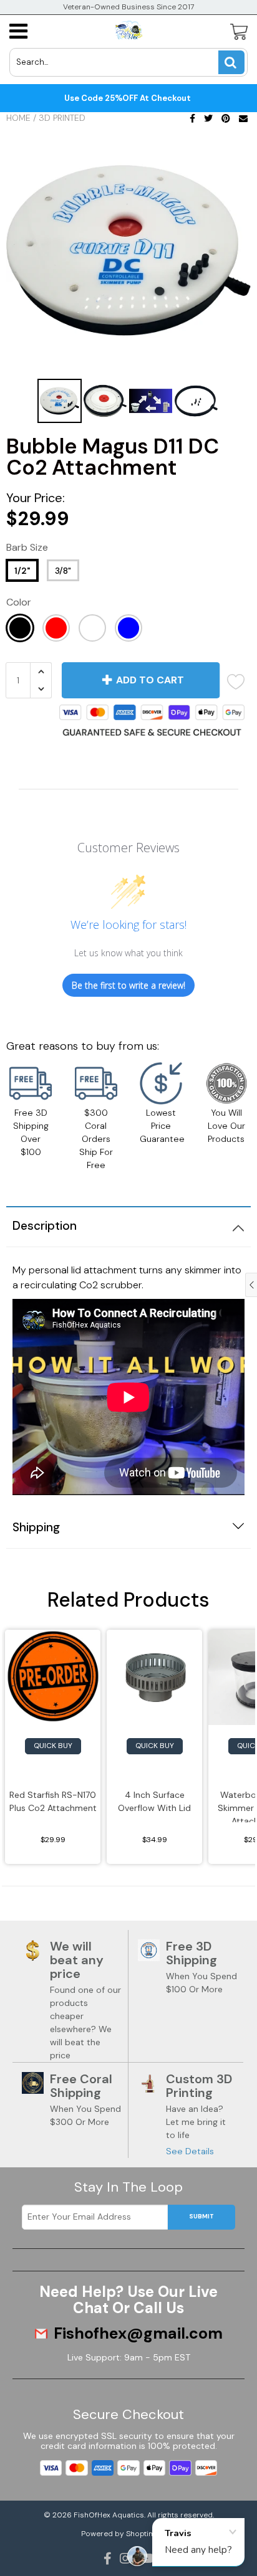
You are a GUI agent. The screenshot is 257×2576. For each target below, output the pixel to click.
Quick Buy (53, 1746)
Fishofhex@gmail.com (138, 2334)
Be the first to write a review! (128, 985)
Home (18, 118)
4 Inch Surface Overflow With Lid (154, 1801)
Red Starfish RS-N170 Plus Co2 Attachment (53, 1801)
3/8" (63, 571)
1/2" (22, 571)
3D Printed (62, 118)
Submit (201, 2216)
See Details (190, 2151)
